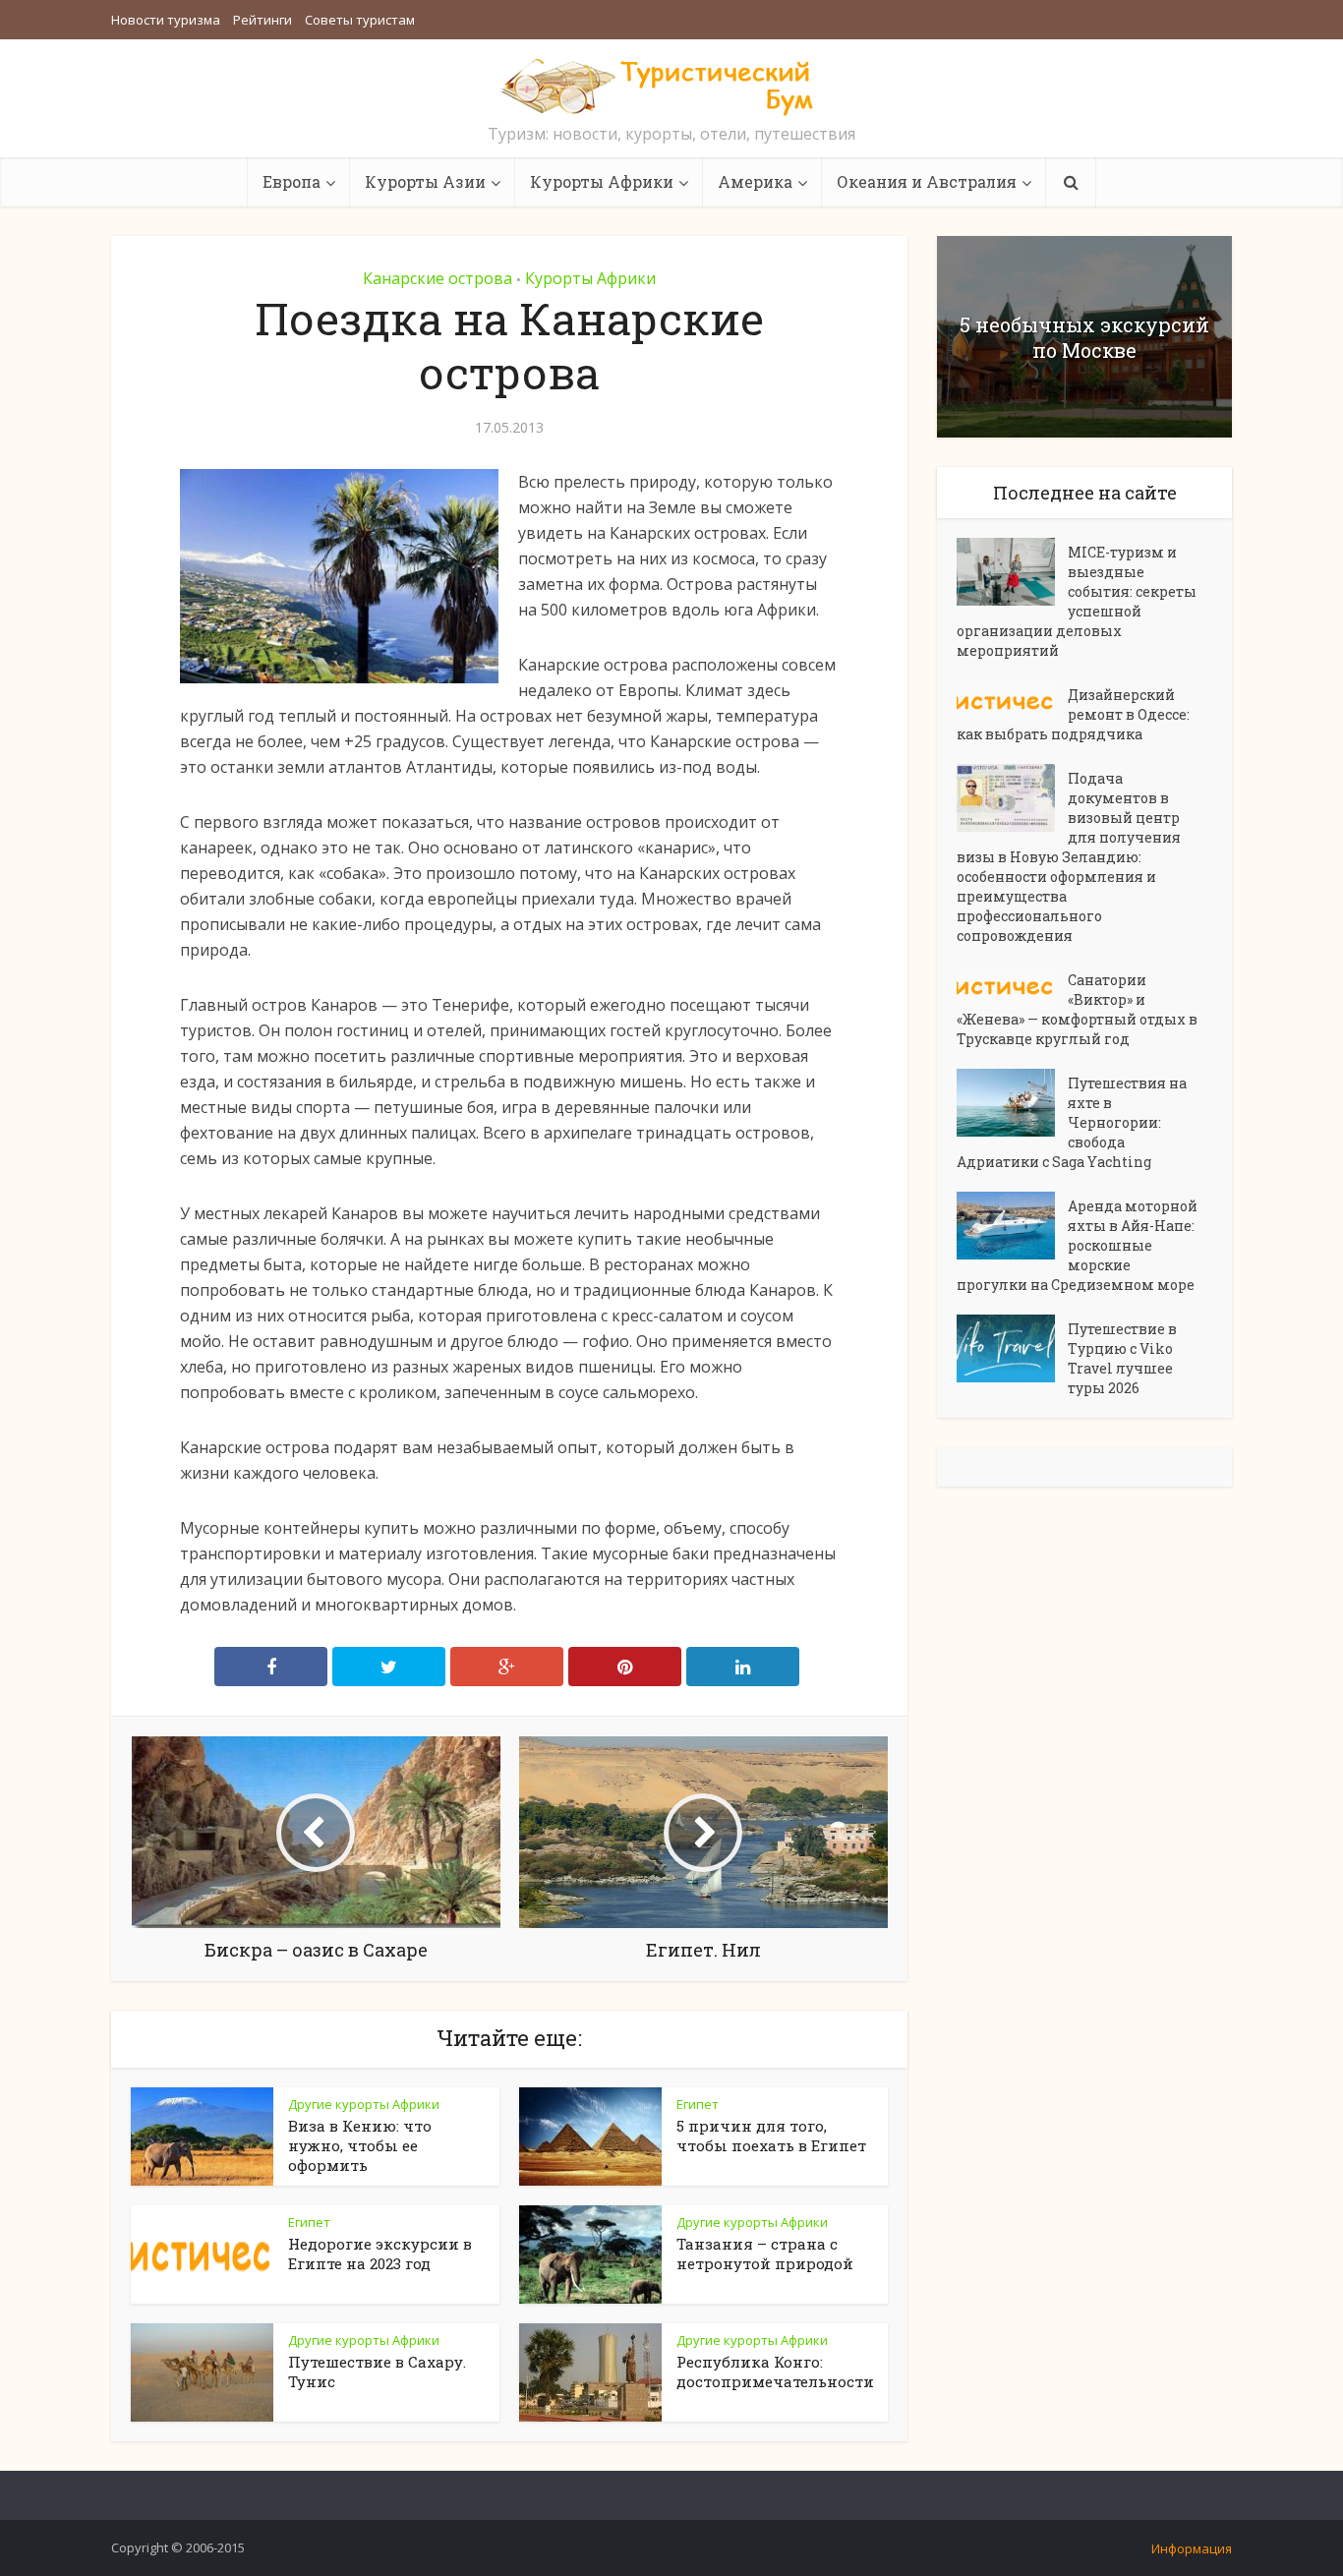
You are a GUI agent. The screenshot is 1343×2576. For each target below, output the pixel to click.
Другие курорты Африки (364, 2104)
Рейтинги (263, 20)
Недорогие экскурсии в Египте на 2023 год (380, 2254)
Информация (1192, 2548)
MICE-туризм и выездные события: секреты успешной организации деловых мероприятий (1077, 601)
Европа (292, 181)
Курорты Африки (602, 181)
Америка (755, 181)
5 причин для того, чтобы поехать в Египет (771, 2136)
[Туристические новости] (671, 86)
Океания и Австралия (927, 181)
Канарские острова (438, 278)
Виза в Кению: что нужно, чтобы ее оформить (360, 2145)
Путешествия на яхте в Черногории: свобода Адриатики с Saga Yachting (1072, 1122)
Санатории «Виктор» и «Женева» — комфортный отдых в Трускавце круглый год (1077, 1009)
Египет (698, 2104)
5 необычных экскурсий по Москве (1084, 337)
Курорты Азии (425, 181)
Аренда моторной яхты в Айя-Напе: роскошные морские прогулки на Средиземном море (1077, 1245)
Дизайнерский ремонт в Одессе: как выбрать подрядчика (1073, 714)
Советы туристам (360, 20)
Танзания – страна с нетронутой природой (765, 2254)
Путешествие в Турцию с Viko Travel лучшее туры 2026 (1122, 1358)
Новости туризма (166, 20)
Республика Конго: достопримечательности (775, 2371)
